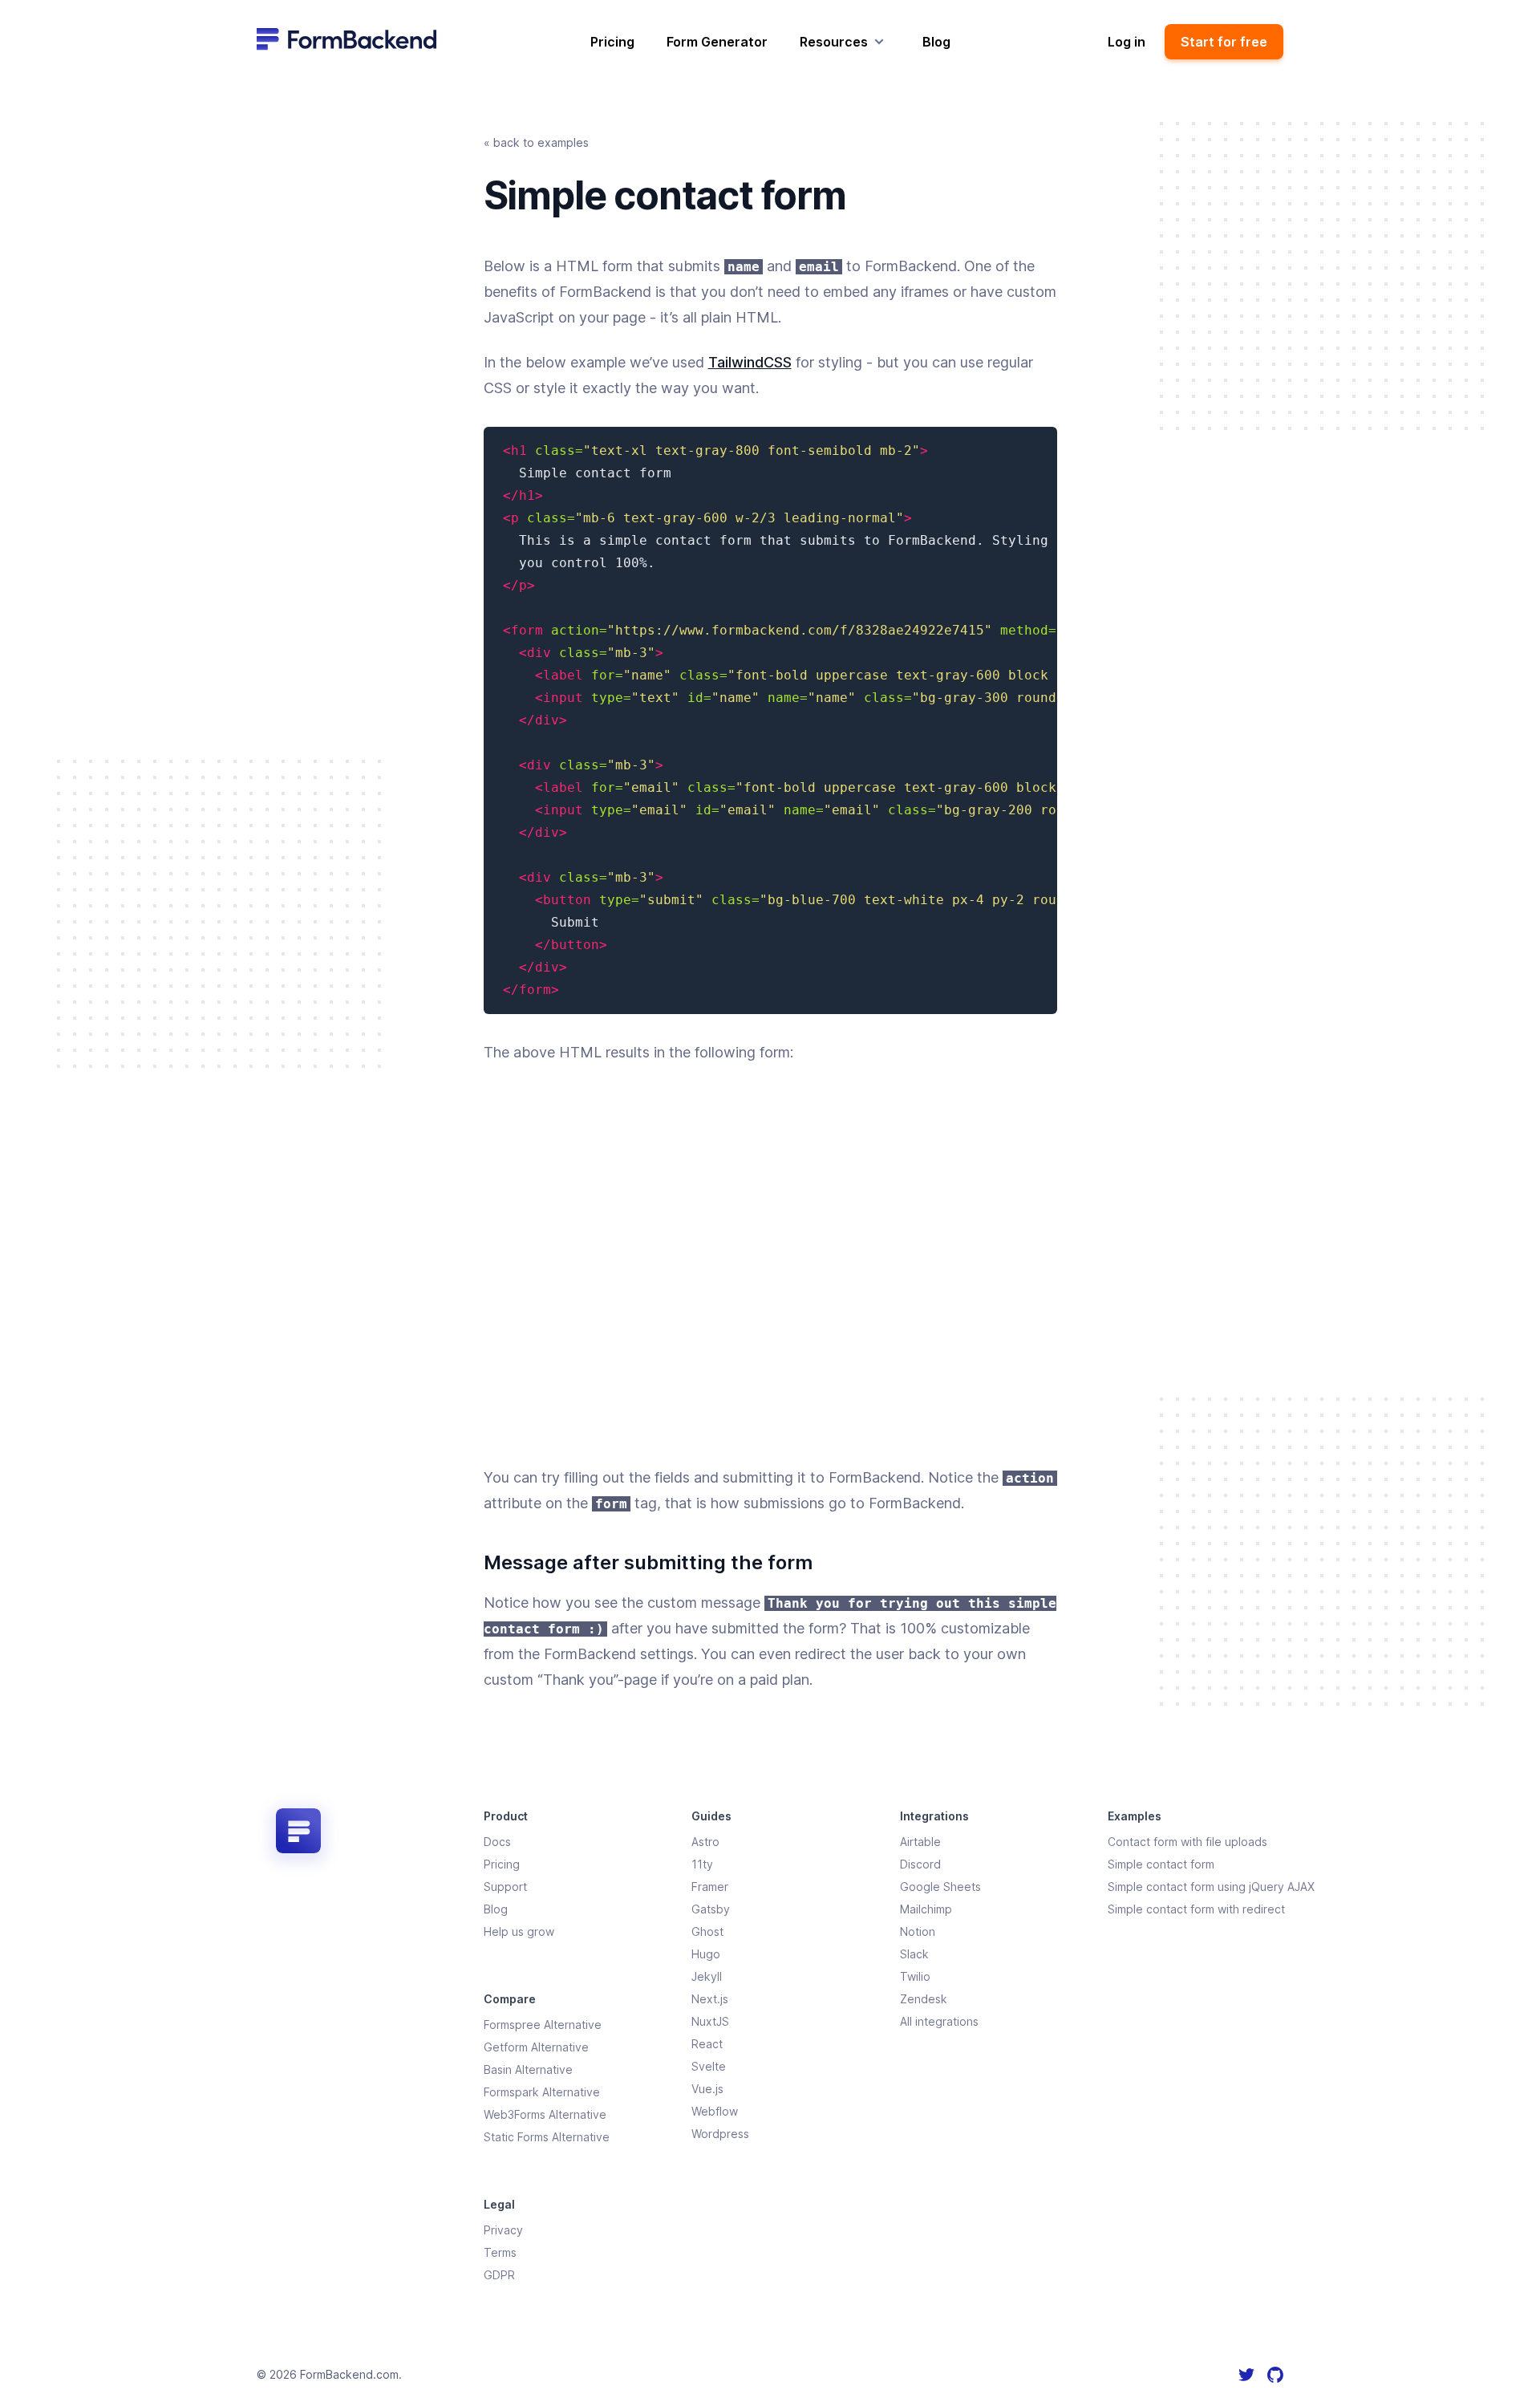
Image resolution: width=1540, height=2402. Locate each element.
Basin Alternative (528, 2069)
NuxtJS (710, 2021)
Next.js (710, 1999)
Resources (834, 42)
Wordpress (720, 2134)
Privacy (503, 2230)
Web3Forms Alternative (545, 2114)
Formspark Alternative (542, 2092)
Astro (705, 1842)
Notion (918, 1931)
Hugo (706, 1954)
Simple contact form (1161, 1864)
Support (505, 1887)
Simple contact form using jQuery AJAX (1211, 1887)
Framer (710, 1887)
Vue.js (707, 2089)
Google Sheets (940, 1887)
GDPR (499, 2275)
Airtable (920, 1842)
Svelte (709, 2066)
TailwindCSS (750, 362)
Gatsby (711, 1909)
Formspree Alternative (543, 2025)
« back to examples (536, 142)
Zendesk (924, 1999)
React (707, 2044)
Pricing (612, 42)
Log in (1127, 42)
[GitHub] (1275, 2375)
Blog (936, 42)
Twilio (915, 1976)
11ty (702, 1864)
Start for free (1224, 42)
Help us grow (519, 1931)
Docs (497, 1842)
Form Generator (717, 42)
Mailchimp (926, 1909)
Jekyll (707, 1976)
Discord (920, 1864)
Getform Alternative (536, 2047)
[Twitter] (1246, 2375)
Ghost (707, 1931)
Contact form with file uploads (1187, 1842)
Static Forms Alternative (547, 2137)
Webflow (715, 2111)
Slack (914, 1954)
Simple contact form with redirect (1196, 1909)
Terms (500, 2252)
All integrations (939, 2021)
